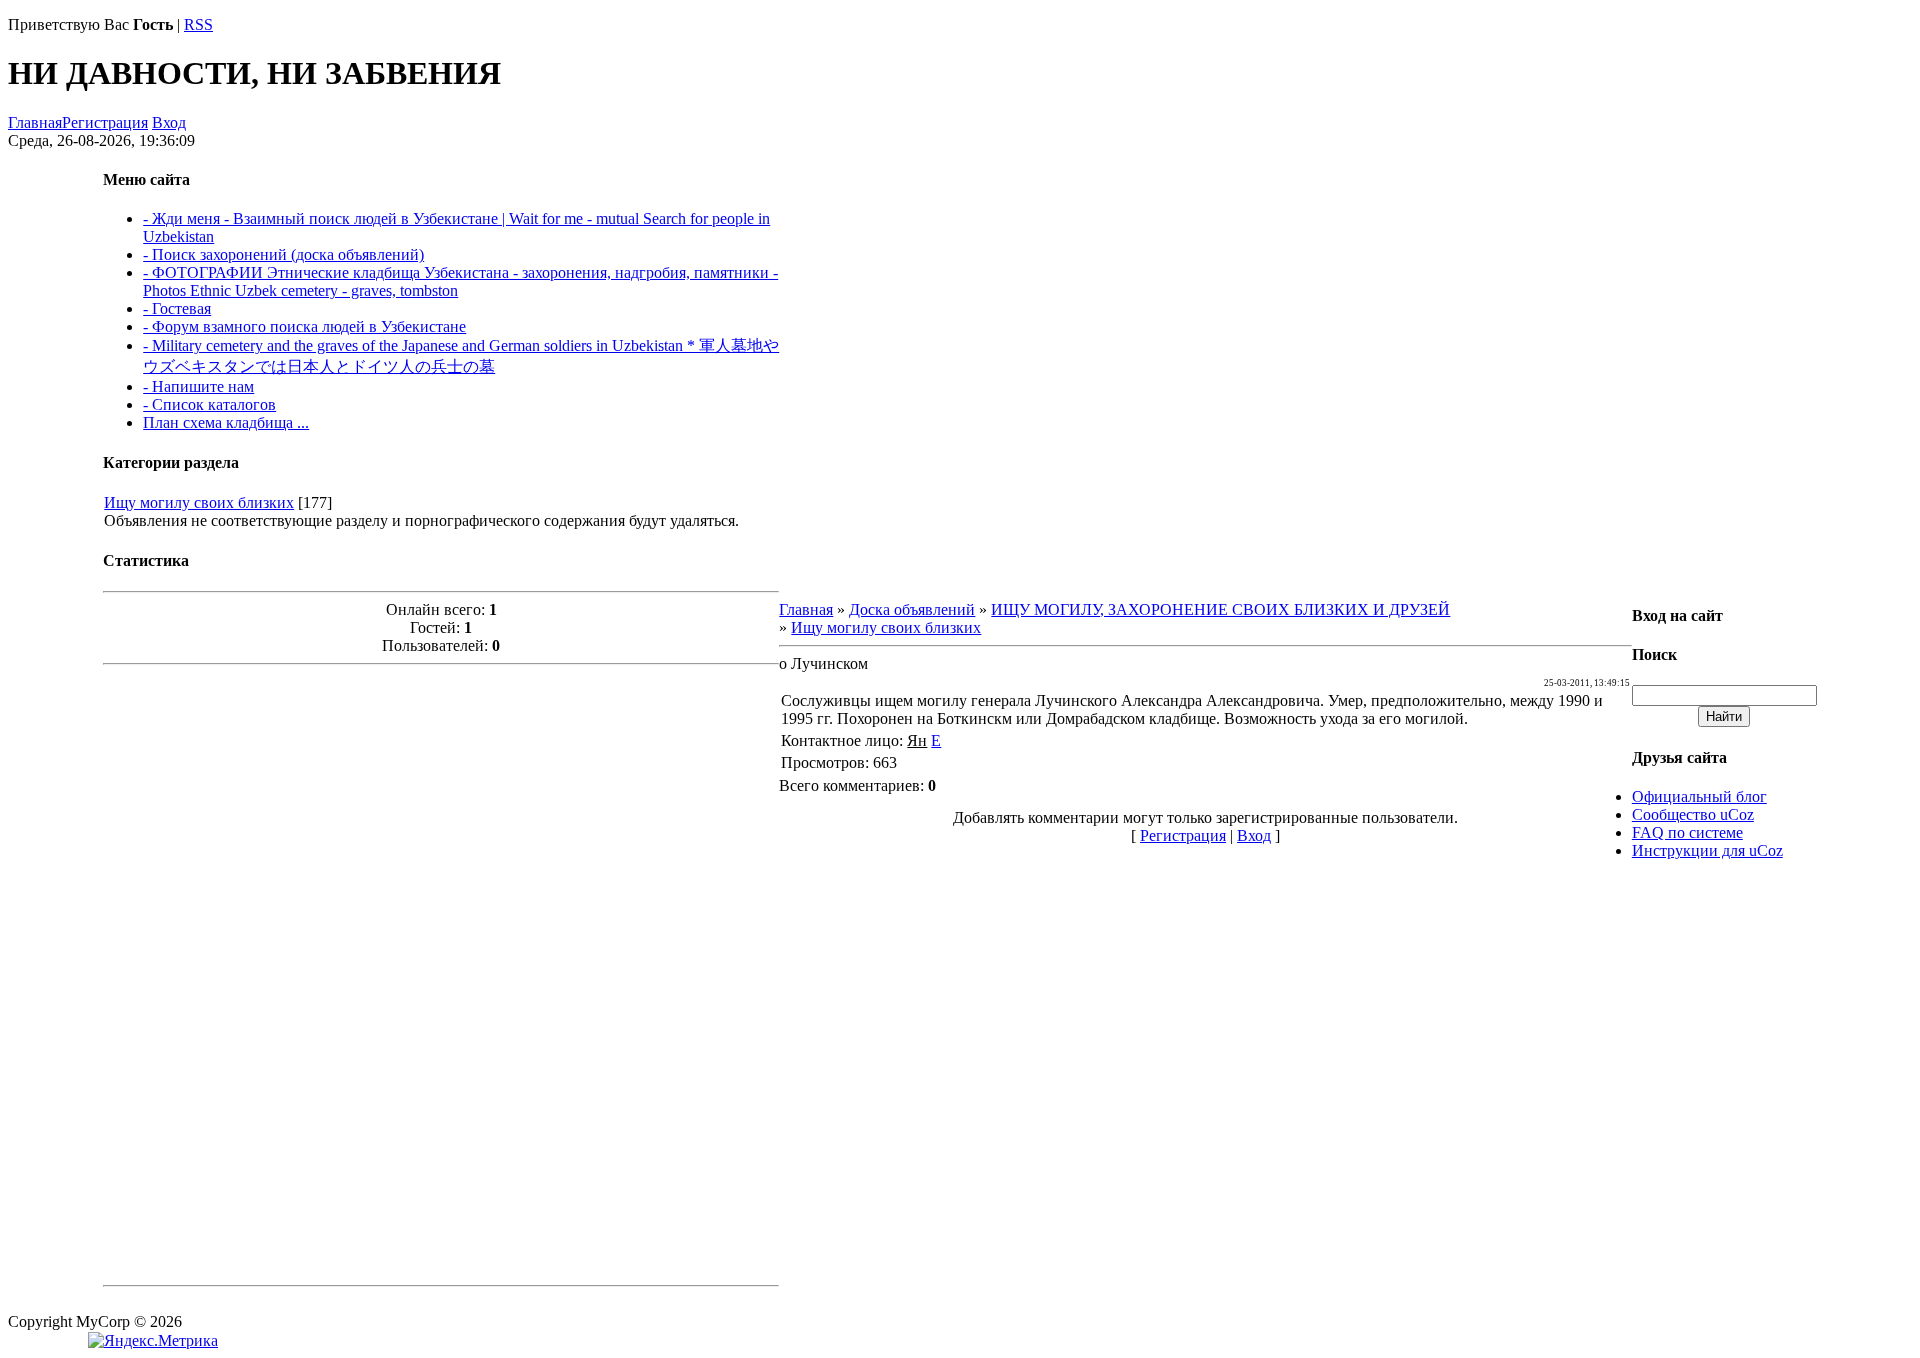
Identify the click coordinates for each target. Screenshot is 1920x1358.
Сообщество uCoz (1693, 814)
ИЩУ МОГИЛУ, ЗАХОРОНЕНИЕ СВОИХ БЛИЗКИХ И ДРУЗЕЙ (1220, 609)
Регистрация (105, 122)
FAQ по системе (1687, 832)
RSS (198, 24)
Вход (169, 122)
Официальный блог (1699, 796)
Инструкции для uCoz (1707, 850)
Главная (35, 122)
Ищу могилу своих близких (199, 502)
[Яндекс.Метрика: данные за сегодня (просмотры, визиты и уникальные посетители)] (153, 1341)
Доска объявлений (912, 609)
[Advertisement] (441, 973)
